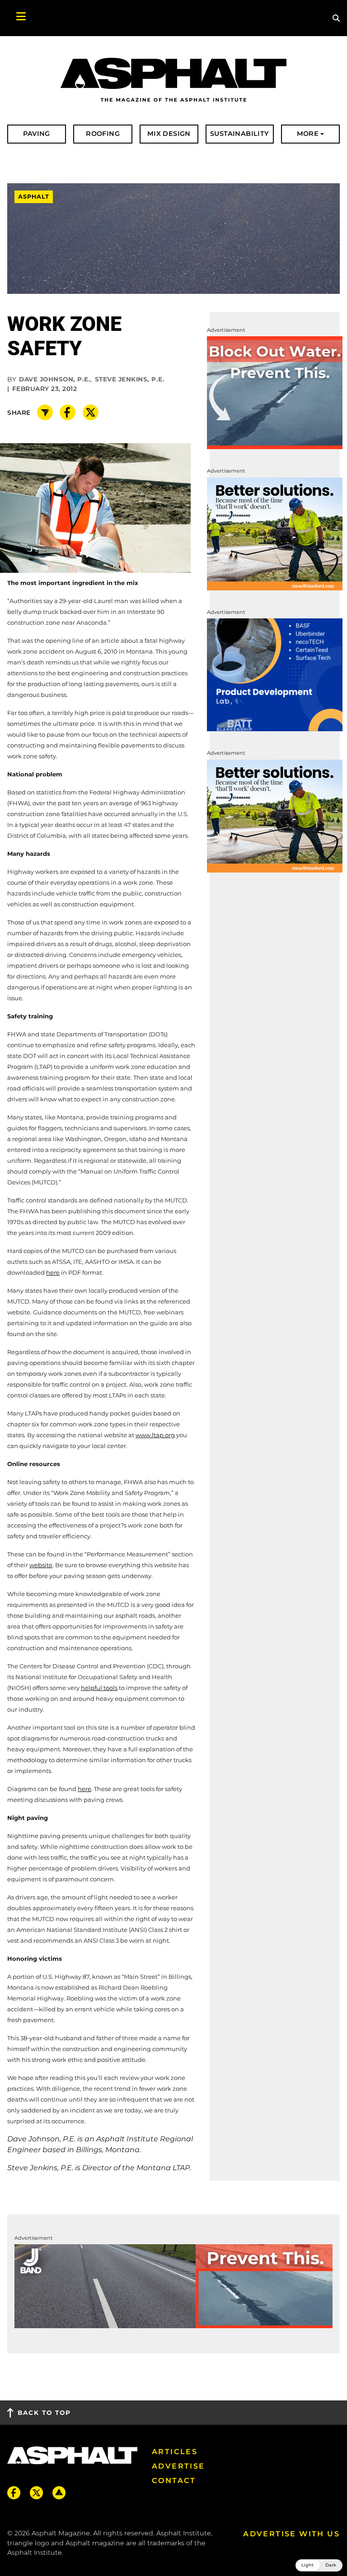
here (53, 1272)
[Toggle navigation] (16, 18)
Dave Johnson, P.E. (55, 379)
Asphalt (34, 197)
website (41, 1565)
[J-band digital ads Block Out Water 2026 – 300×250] (275, 392)
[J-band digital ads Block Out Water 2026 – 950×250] (173, 2286)
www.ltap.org (155, 1435)
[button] (319, 2565)
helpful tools (99, 1688)
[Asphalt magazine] (173, 80)
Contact (174, 2481)
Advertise (178, 2466)
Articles (175, 2452)
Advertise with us (291, 2534)
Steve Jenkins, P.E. (130, 379)
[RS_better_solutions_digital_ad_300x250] (275, 533)
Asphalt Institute (35, 2553)
